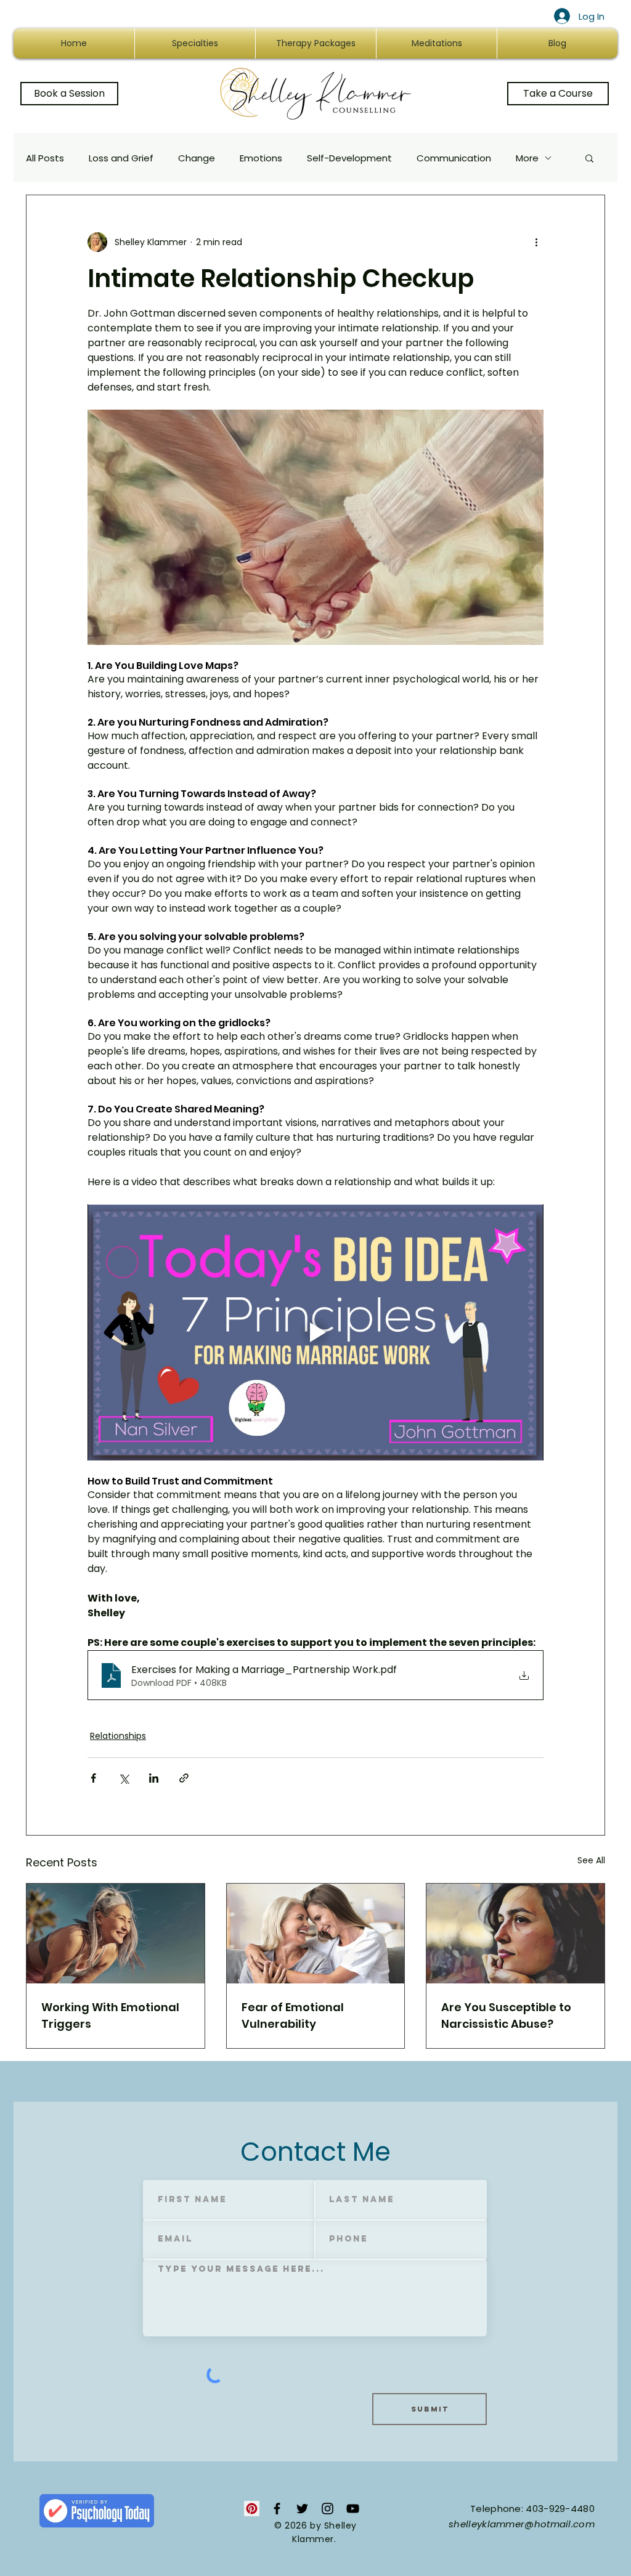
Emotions (261, 158)
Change (197, 158)
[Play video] (315, 1332)
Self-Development (349, 158)
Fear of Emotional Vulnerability (293, 2015)
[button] (589, 158)
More (527, 158)
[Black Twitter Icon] (302, 2509)
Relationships (118, 1736)
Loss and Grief (121, 158)
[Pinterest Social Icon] (252, 2509)
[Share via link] (184, 1778)
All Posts (45, 158)
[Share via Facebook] (93, 1778)
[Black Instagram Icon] (328, 2509)
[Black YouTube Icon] (353, 2509)
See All (591, 1860)
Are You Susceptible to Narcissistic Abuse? (506, 2015)
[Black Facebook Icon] (277, 2509)
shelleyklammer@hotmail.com (522, 2524)
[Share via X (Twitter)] (124, 1778)
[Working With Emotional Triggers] (116, 1934)
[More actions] (536, 242)
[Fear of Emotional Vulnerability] (316, 1934)
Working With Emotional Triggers (110, 2015)
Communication (454, 158)
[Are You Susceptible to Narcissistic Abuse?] (515, 1934)
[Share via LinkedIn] (154, 1778)
